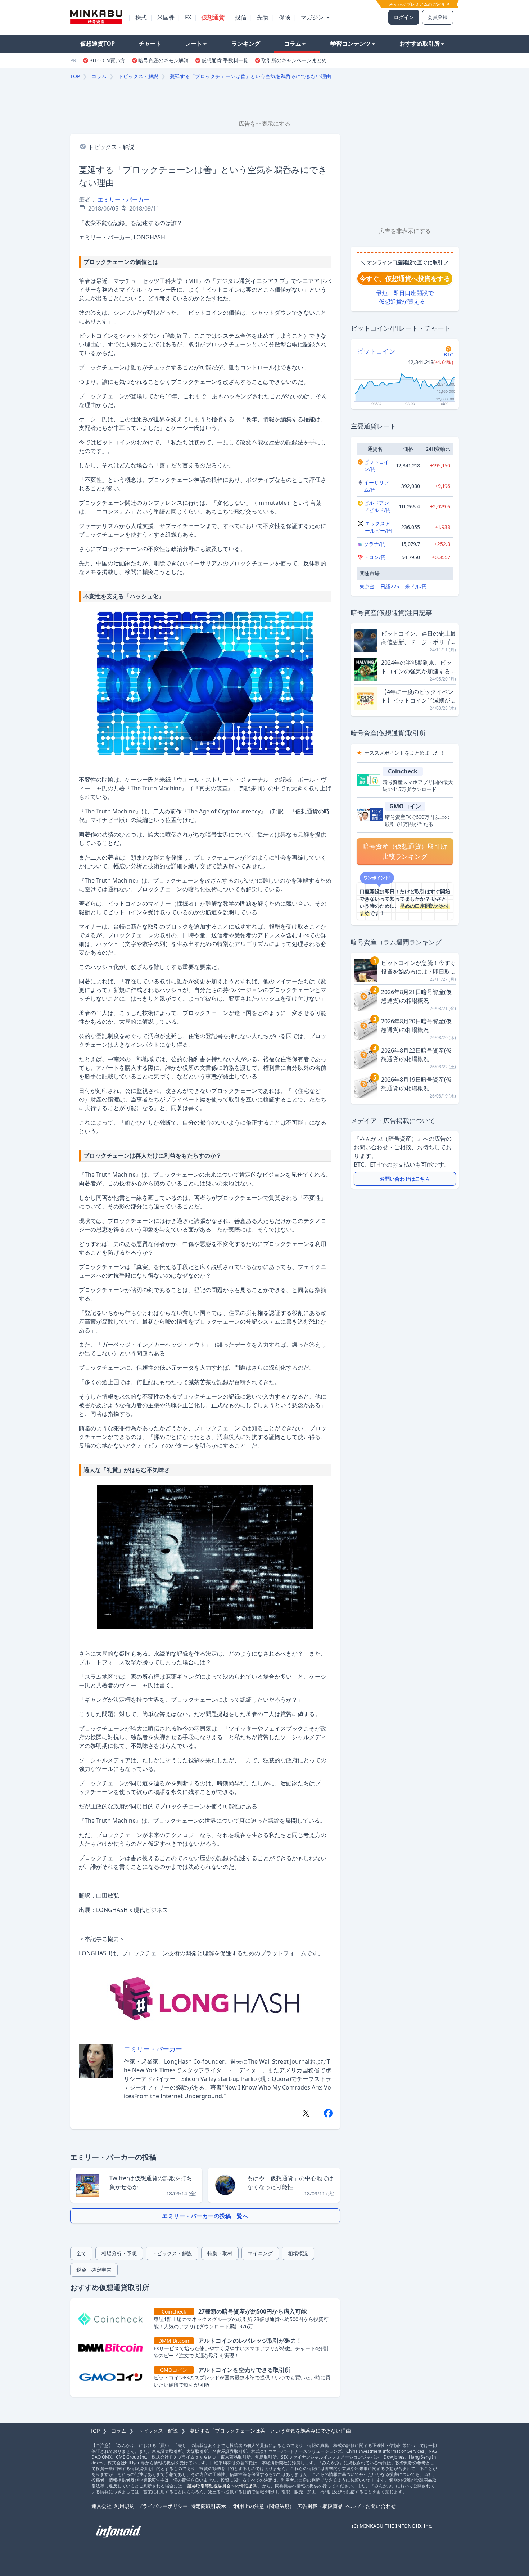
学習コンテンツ (351, 44)
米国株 (166, 17)
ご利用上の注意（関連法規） (262, 2506)
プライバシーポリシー (163, 2506)
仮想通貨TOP (98, 44)
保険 (285, 17)
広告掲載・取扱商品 (320, 2506)
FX (188, 17)
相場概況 (298, 2253)
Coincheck (403, 771)
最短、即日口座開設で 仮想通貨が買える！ (405, 297)
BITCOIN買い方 (107, 60)
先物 (263, 17)
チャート (150, 44)
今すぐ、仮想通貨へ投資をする (405, 278)
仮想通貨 (213, 17)
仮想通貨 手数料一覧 (225, 60)
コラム (293, 44)
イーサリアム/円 (376, 486)
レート (194, 44)
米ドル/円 (416, 586)
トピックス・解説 (138, 76)
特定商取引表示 (208, 2506)
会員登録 (438, 17)
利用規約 (125, 2506)
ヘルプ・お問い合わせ (371, 2506)
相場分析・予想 (119, 2253)
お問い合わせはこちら (405, 1179)
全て (81, 2253)
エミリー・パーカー (123, 199)
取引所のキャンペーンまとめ (294, 60)
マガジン (313, 17)
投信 (241, 17)
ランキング (246, 44)
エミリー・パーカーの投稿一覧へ (205, 2216)
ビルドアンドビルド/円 (377, 506)
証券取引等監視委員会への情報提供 (222, 2486)
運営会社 (101, 2506)
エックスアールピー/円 (378, 527)
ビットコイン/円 (376, 465)
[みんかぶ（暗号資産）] (96, 17)
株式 (141, 17)
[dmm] (113, 2348)
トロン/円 (375, 557)
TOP (75, 76)
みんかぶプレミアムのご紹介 (418, 4)
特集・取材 (220, 2253)
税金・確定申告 (94, 2270)
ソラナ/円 (375, 544)
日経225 (390, 586)
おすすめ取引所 (420, 44)
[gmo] (113, 2377)
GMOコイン (405, 806)
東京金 (367, 586)
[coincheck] (113, 2319)
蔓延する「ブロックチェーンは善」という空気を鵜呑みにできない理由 (250, 76)
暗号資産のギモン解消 (163, 60)
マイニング (260, 2253)
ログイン (404, 17)
